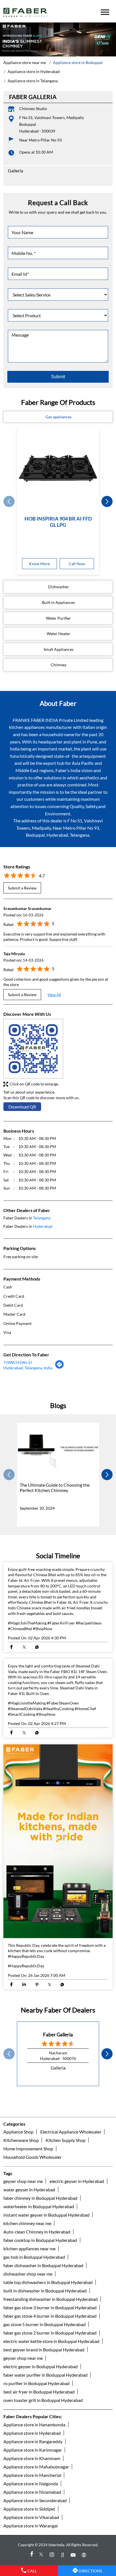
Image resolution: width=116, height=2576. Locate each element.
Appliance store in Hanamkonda (34, 2425)
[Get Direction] (60, 1367)
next (107, 502)
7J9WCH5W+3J (18, 1362)
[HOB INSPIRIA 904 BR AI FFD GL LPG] (58, 468)
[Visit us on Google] (63, 2555)
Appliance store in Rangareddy (33, 2441)
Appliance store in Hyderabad (32, 2433)
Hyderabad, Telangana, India (28, 1368)
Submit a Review (22, 888)
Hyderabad (43, 1226)
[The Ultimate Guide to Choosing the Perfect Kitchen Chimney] (58, 1451)
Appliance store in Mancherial (32, 2475)
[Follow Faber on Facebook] (31, 2555)
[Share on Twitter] (24, 1647)
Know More (39, 564)
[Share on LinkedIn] (24, 1984)
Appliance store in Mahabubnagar (36, 2467)
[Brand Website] (85, 2555)
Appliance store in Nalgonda (31, 2483)
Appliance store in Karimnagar (33, 2450)
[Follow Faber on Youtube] (74, 2555)
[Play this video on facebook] (58, 1841)
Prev (9, 502)
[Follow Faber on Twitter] (42, 2555)
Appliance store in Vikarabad (31, 2517)
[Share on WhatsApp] (37, 1647)
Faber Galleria (58, 2035)
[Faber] (25, 12)
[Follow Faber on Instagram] (53, 2555)
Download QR (22, 1107)
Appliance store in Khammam (32, 2458)
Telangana (42, 1218)
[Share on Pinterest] (37, 1984)
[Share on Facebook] (11, 1647)
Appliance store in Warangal (31, 2526)
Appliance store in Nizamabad (32, 2492)
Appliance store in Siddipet (29, 2509)
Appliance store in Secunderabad (35, 2500)
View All (54, 995)
